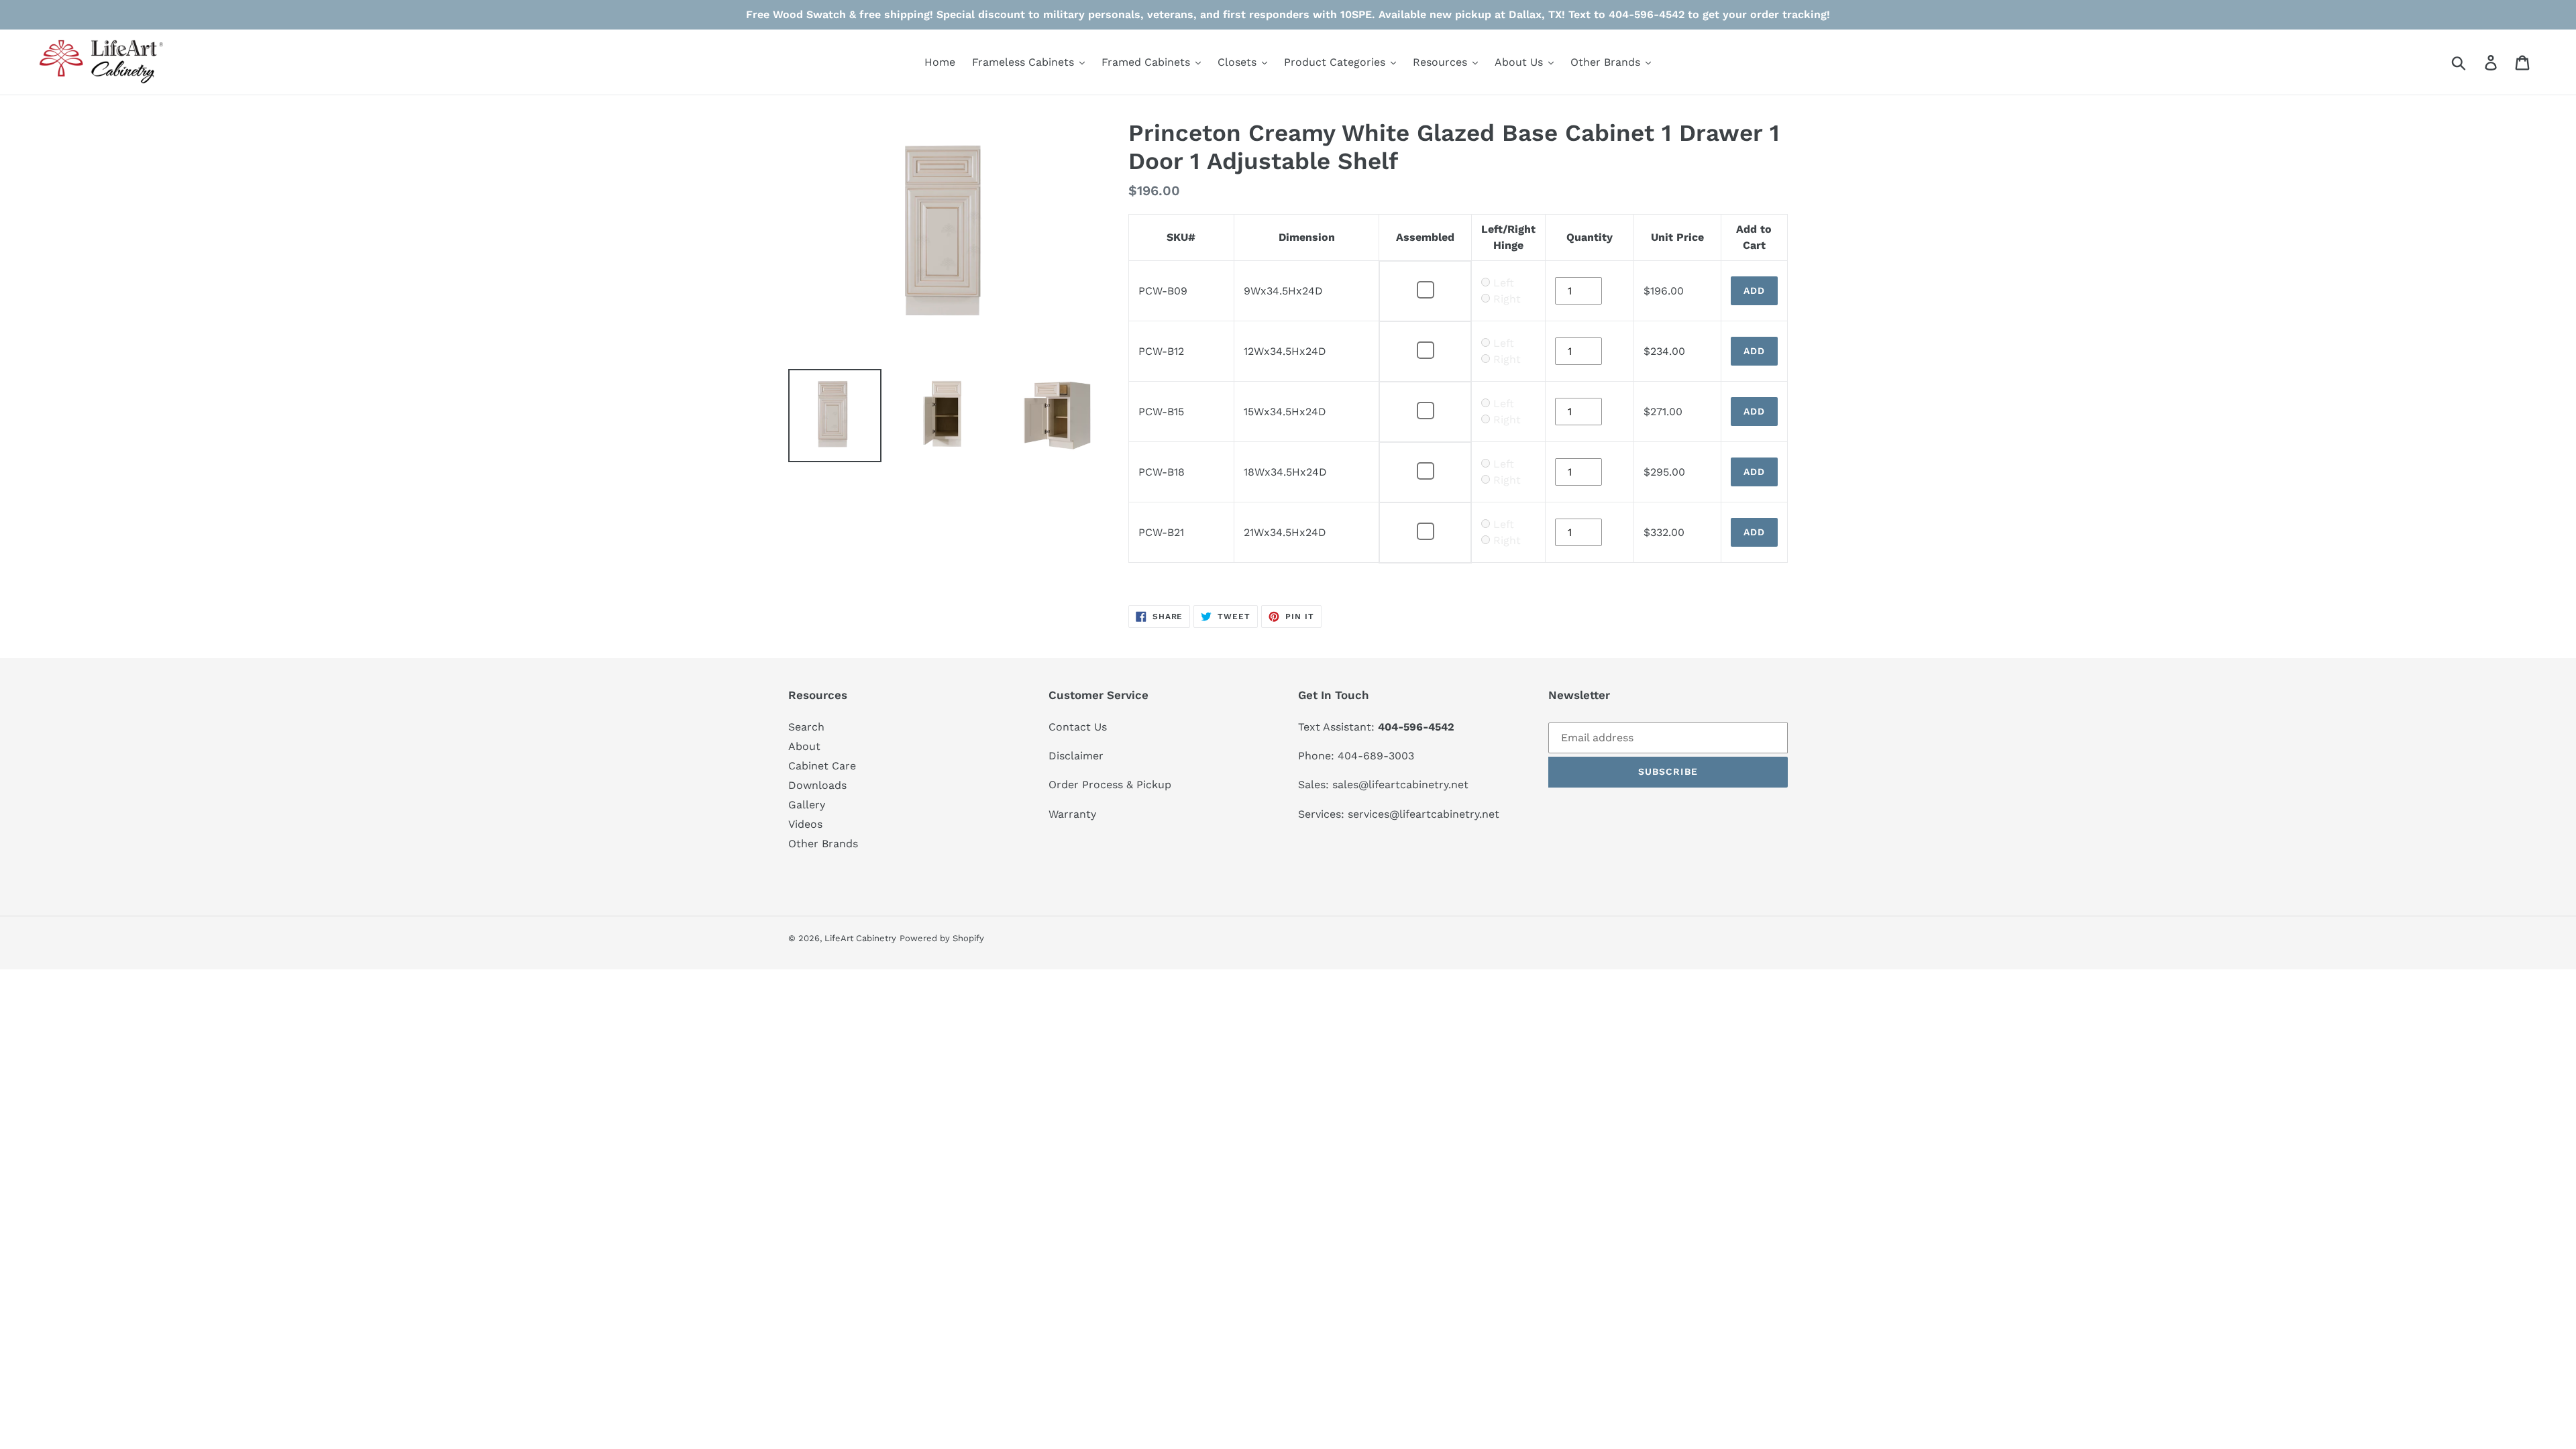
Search (806, 727)
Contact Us (1078, 727)
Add (1754, 290)
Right (1507, 299)
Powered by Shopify (942, 938)
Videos (805, 824)
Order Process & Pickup (1110, 785)
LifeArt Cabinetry (860, 938)
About (804, 746)
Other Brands (823, 844)
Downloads (817, 785)
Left (1504, 283)
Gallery (807, 805)
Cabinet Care (822, 766)
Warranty (1072, 814)
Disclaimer (1076, 756)
